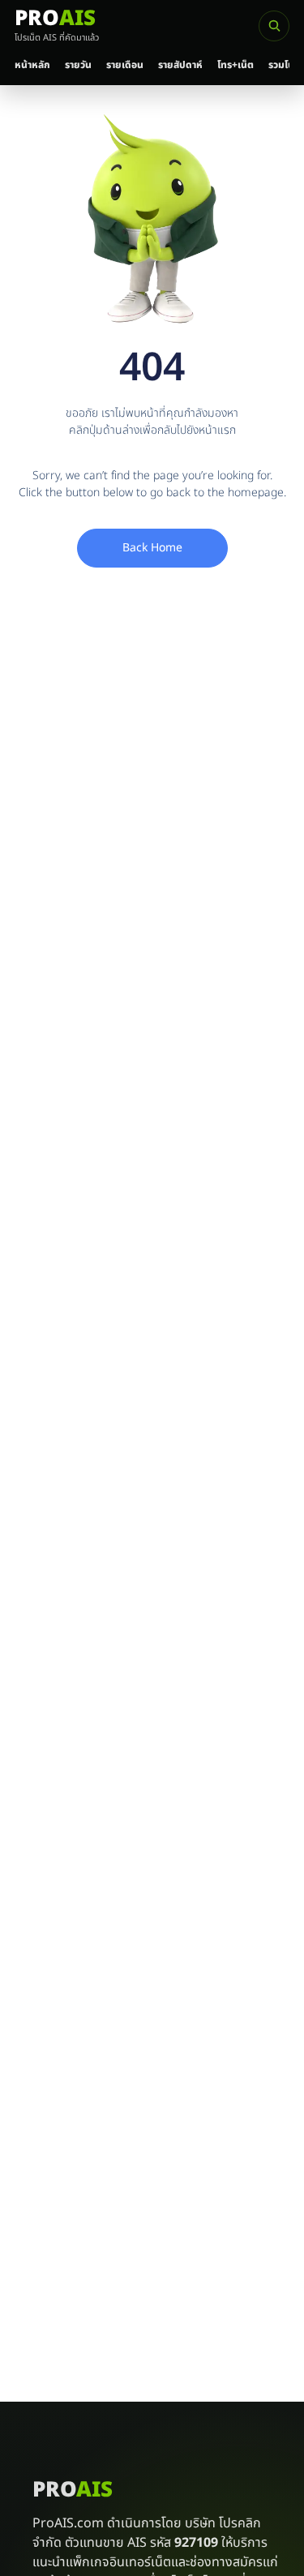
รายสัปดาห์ (180, 65)
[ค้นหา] (274, 26)
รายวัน (78, 65)
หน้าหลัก (32, 65)
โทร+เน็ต (235, 65)
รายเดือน (125, 65)
